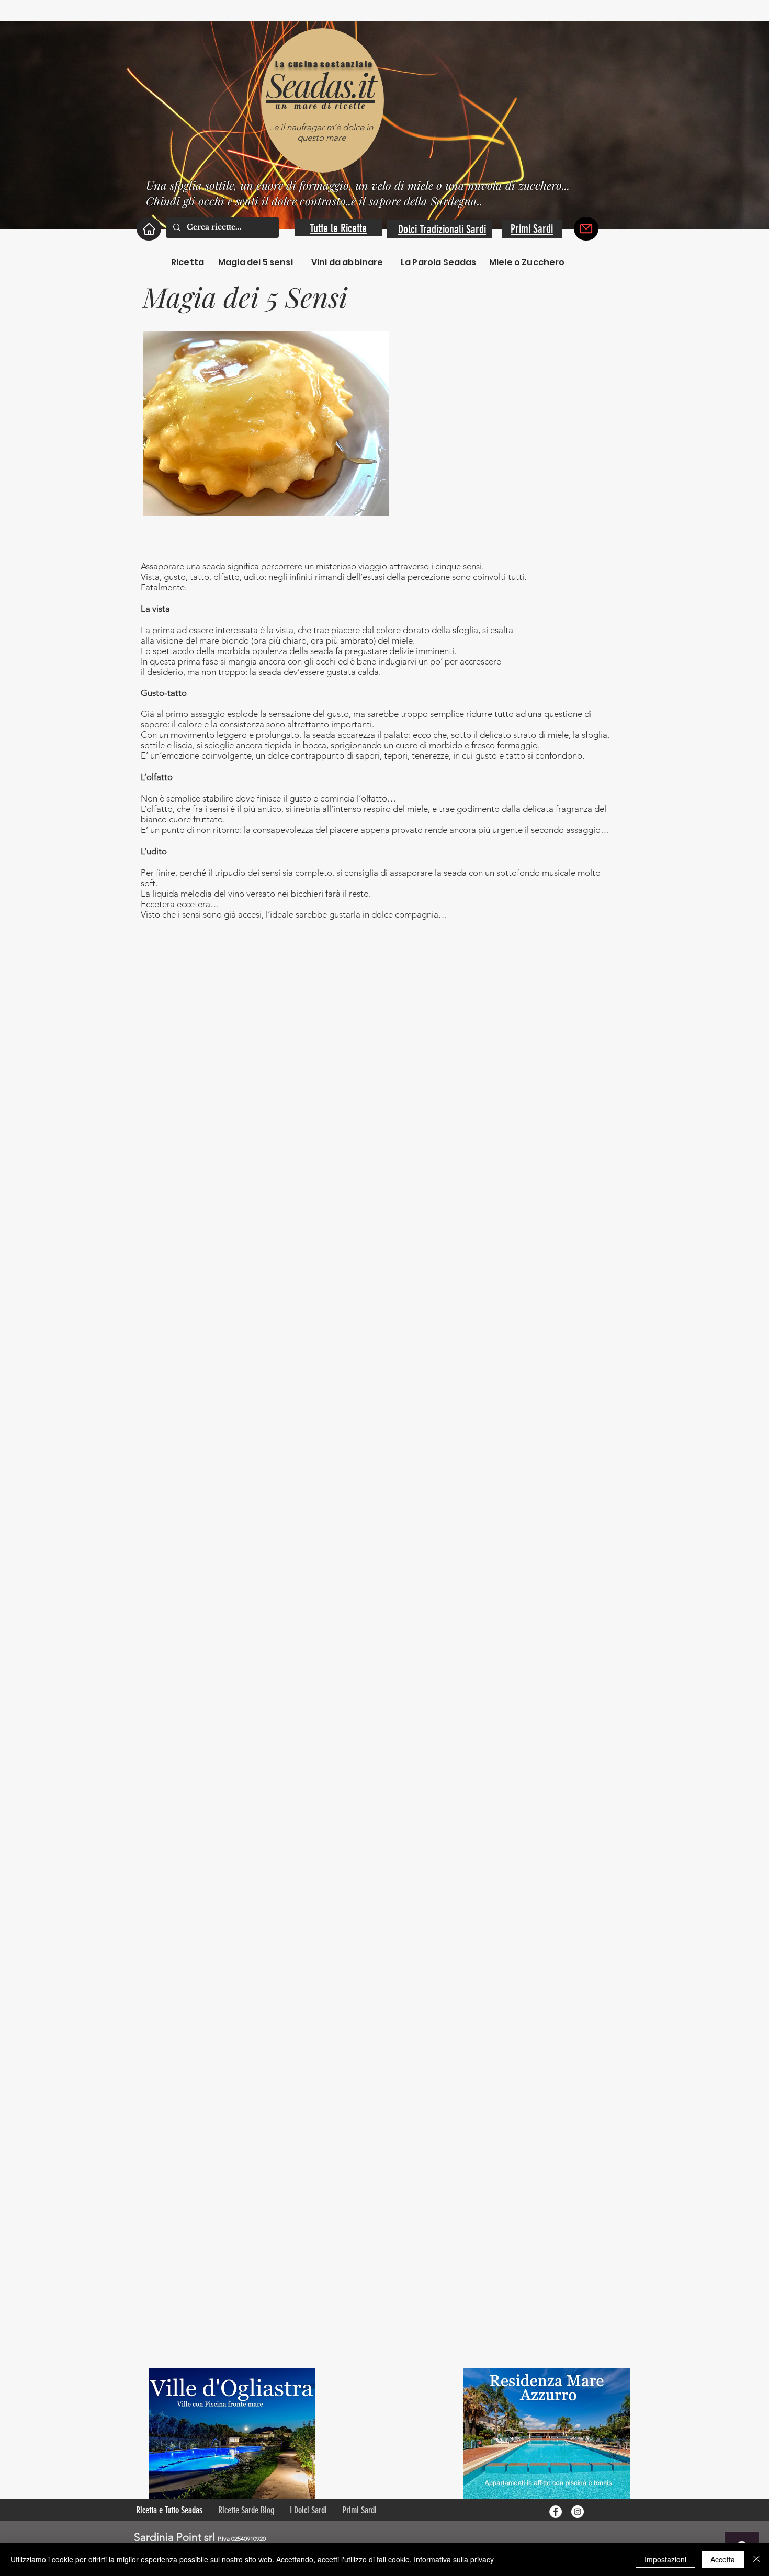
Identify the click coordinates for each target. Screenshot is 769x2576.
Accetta (723, 2559)
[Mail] (586, 229)
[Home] (149, 229)
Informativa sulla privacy (454, 2559)
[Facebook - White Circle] (556, 2512)
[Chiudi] (756, 2559)
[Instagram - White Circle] (578, 2512)
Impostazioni (665, 2559)
